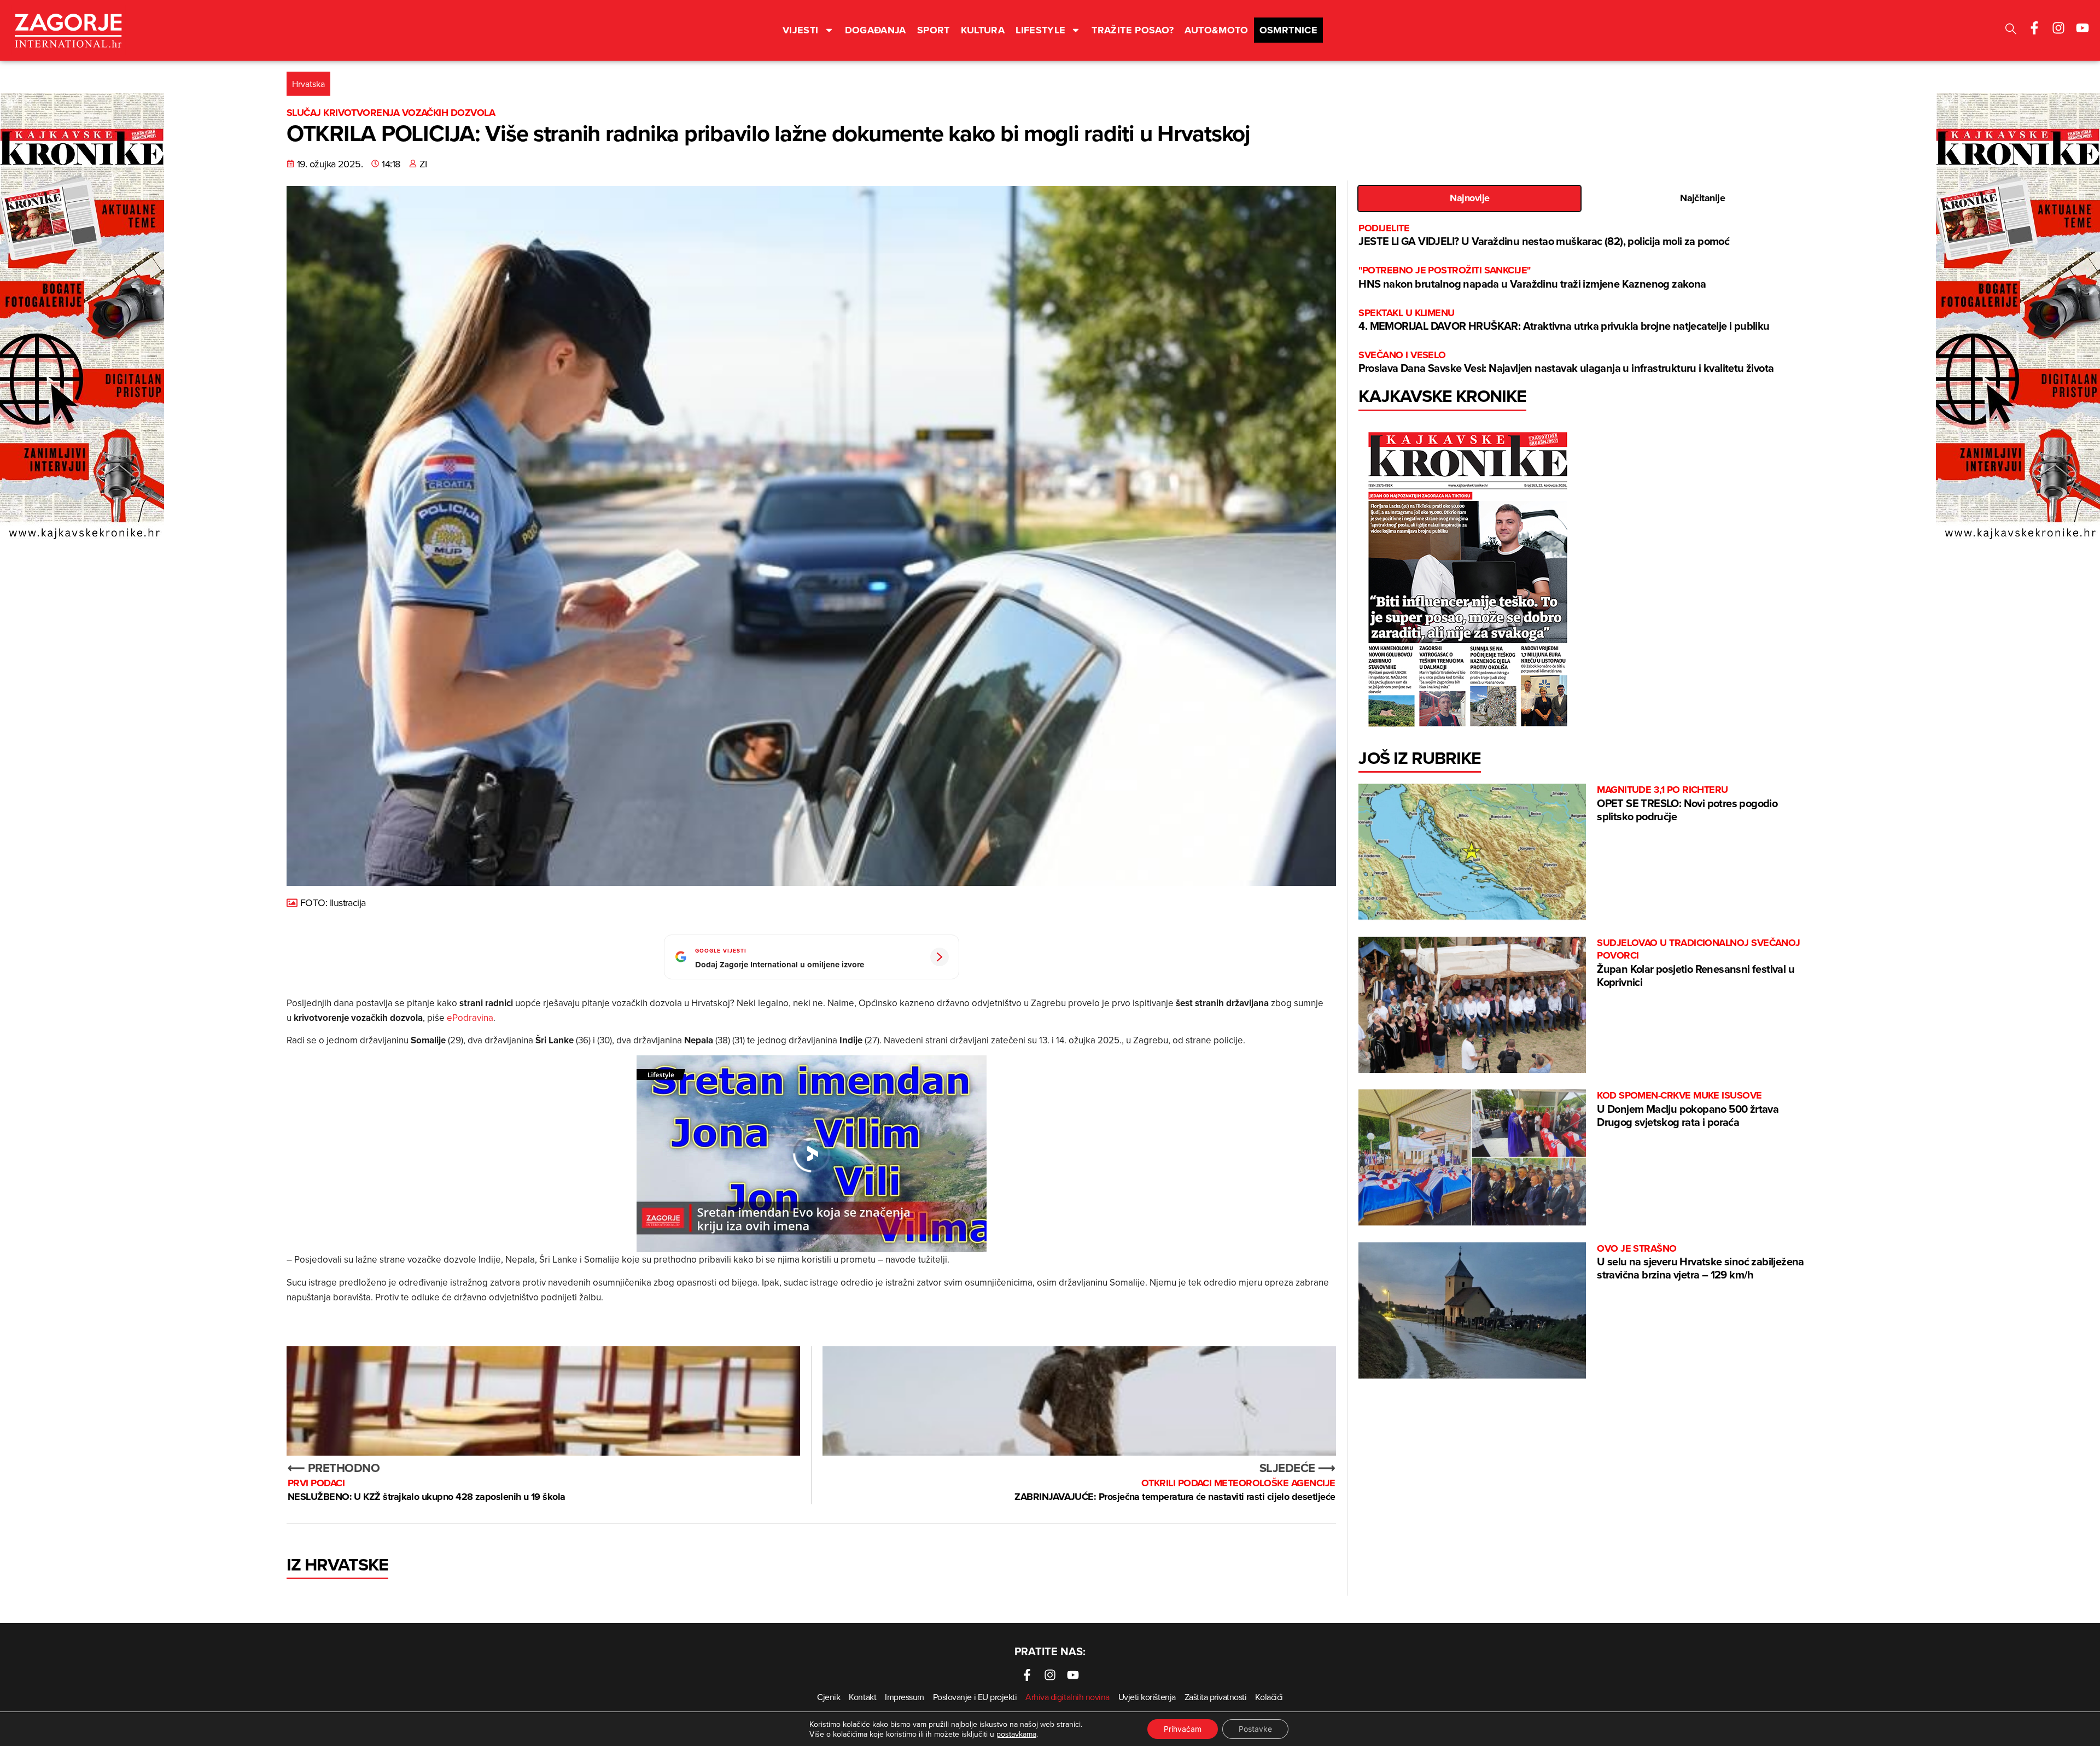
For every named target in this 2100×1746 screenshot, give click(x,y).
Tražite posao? (1133, 30)
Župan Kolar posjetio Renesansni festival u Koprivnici (1699, 963)
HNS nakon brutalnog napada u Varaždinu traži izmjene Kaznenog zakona (1532, 278)
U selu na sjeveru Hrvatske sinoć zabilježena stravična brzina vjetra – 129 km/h (1701, 1262)
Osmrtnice (1288, 30)
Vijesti (801, 30)
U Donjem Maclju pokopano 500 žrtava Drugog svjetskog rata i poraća (1688, 1109)
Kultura (983, 30)
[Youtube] (2082, 28)
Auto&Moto (1216, 30)
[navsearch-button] (2011, 30)
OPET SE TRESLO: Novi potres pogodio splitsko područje (1687, 804)
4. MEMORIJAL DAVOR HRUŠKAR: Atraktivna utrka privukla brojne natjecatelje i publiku (1564, 320)
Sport (934, 30)
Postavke (1255, 1729)
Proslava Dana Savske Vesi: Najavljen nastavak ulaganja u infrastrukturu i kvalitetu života (1566, 362)
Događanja (876, 30)
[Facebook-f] (2034, 28)
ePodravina (470, 1018)
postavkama (1016, 1734)
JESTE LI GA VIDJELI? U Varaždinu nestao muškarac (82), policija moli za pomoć (1544, 235)
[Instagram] (2058, 28)
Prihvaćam (1183, 1729)
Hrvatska (308, 84)
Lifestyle (1040, 30)
